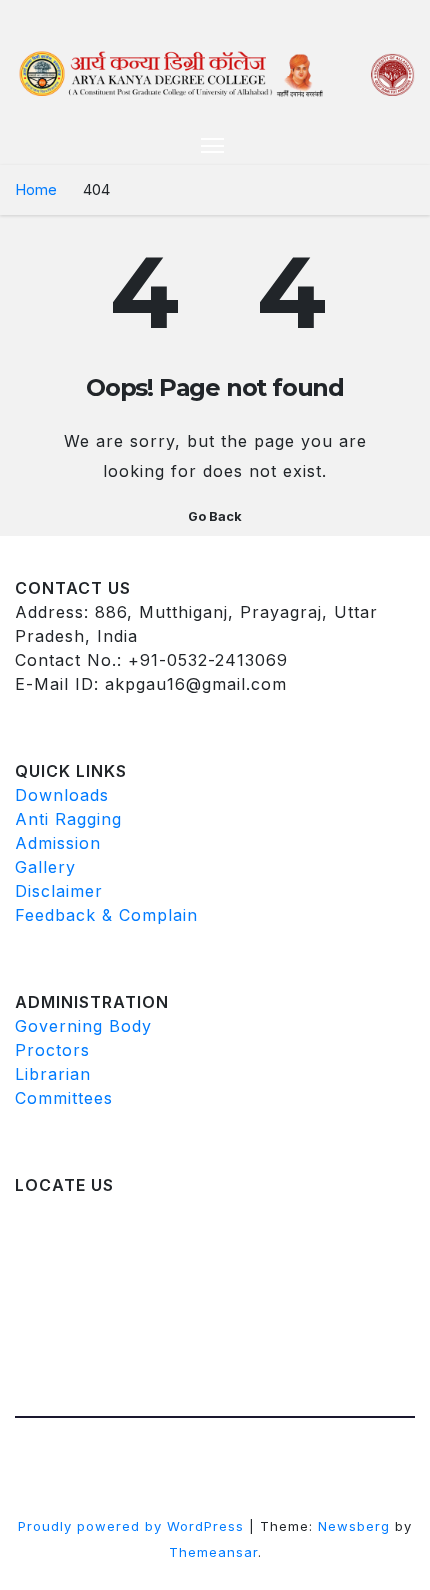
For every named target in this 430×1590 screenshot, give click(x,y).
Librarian (53, 1074)
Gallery (45, 867)
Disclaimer (59, 891)
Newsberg (354, 1526)
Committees (64, 1098)
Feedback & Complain (106, 915)
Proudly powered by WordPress (133, 1526)
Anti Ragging (68, 819)
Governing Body (83, 1026)
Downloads (62, 795)
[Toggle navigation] (213, 145)
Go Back (215, 516)
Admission (58, 843)
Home (36, 189)
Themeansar (213, 1552)
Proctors (52, 1050)
